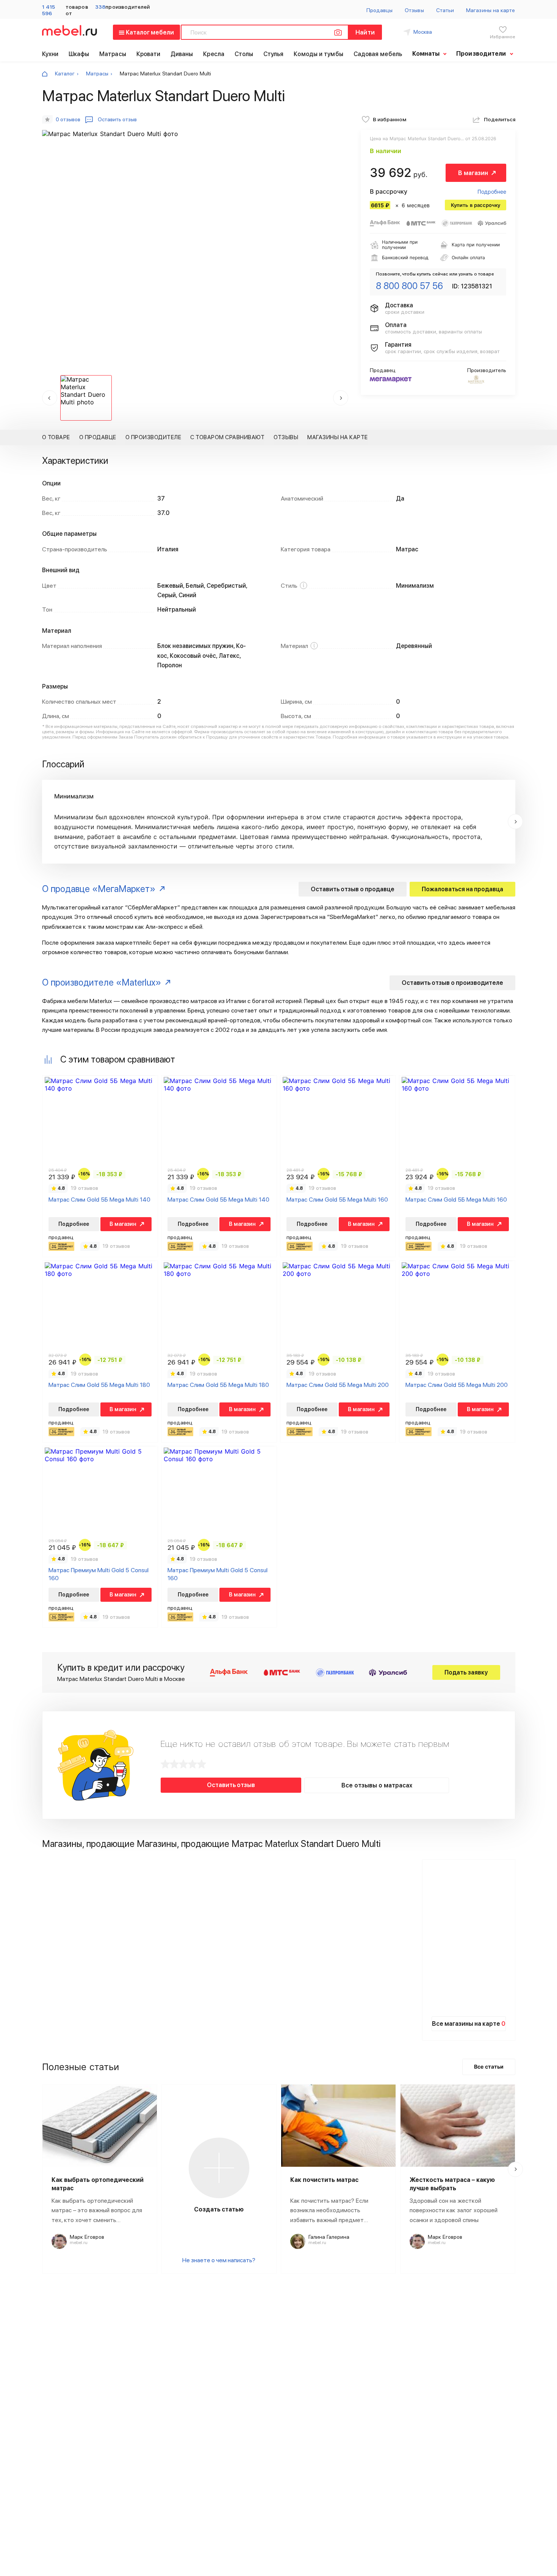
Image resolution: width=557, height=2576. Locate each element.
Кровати (149, 54)
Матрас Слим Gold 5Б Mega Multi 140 (99, 1200)
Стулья (274, 54)
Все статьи (489, 2067)
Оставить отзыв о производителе (452, 983)
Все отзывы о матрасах (377, 1785)
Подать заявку (466, 1672)
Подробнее (492, 192)
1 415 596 (49, 10)
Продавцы (380, 10)
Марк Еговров (87, 2237)
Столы (244, 54)
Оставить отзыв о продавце (353, 889)
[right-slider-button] (515, 822)
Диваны (182, 54)
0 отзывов (68, 119)
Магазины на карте (491, 10)
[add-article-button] (219, 2168)
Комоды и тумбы (318, 54)
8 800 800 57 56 (409, 286)
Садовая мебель (378, 54)
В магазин (473, 173)
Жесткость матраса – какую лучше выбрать (452, 2184)
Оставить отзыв (231, 1785)
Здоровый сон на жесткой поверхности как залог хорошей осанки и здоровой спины (454, 2210)
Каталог (65, 74)
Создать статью (219, 2209)
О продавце (98, 437)
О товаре (56, 437)
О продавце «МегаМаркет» (99, 889)
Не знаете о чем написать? (219, 2260)
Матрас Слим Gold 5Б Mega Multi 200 (338, 1385)
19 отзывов (84, 1188)
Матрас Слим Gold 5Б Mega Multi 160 (337, 1200)
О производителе (153, 437)
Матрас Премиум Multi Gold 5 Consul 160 (99, 1574)
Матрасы (113, 54)
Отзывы (414, 10)
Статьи (445, 10)
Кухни (50, 54)
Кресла (214, 54)
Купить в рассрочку (476, 205)
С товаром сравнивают (227, 437)
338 (100, 7)
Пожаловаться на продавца (462, 889)
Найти (365, 32)
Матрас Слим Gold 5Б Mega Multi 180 (99, 1385)
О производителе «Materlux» (102, 982)
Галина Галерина (329, 2237)
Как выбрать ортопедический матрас (98, 2184)
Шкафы (79, 54)
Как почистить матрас (324, 2180)
